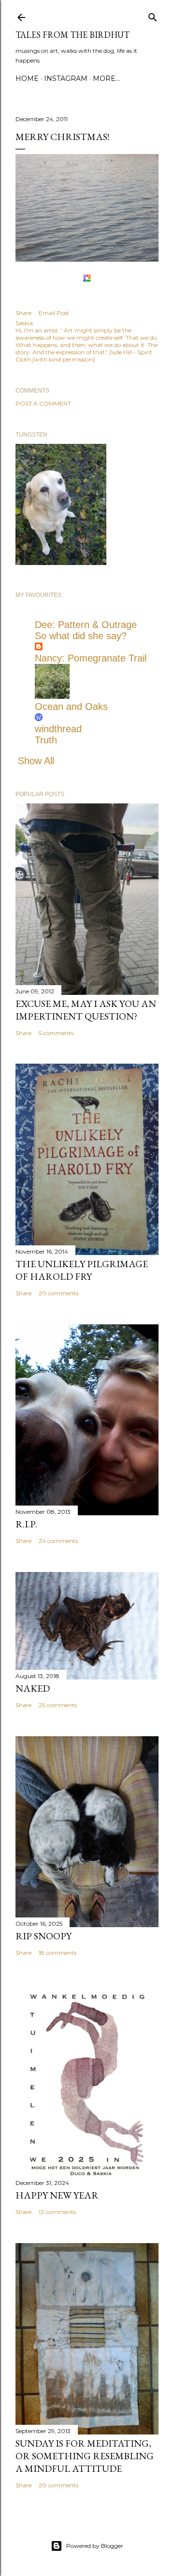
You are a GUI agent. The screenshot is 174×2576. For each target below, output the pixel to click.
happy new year (57, 2195)
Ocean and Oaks (71, 707)
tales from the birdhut (72, 35)
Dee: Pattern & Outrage (86, 625)
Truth (46, 740)
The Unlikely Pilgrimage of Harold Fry (82, 1270)
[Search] (153, 15)
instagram (66, 79)
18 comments (58, 1953)
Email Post (54, 313)
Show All (36, 761)
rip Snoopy (43, 1936)
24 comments (58, 1541)
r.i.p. (26, 1524)
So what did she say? (81, 636)
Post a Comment (43, 403)
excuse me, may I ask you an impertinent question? (86, 1010)
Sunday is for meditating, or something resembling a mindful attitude (85, 2456)
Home (27, 79)
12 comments (57, 2212)
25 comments (58, 1705)
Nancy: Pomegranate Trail (91, 658)
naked (33, 1688)
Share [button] (23, 313)
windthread (58, 729)
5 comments (56, 1033)
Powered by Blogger (95, 2546)
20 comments (58, 1293)
